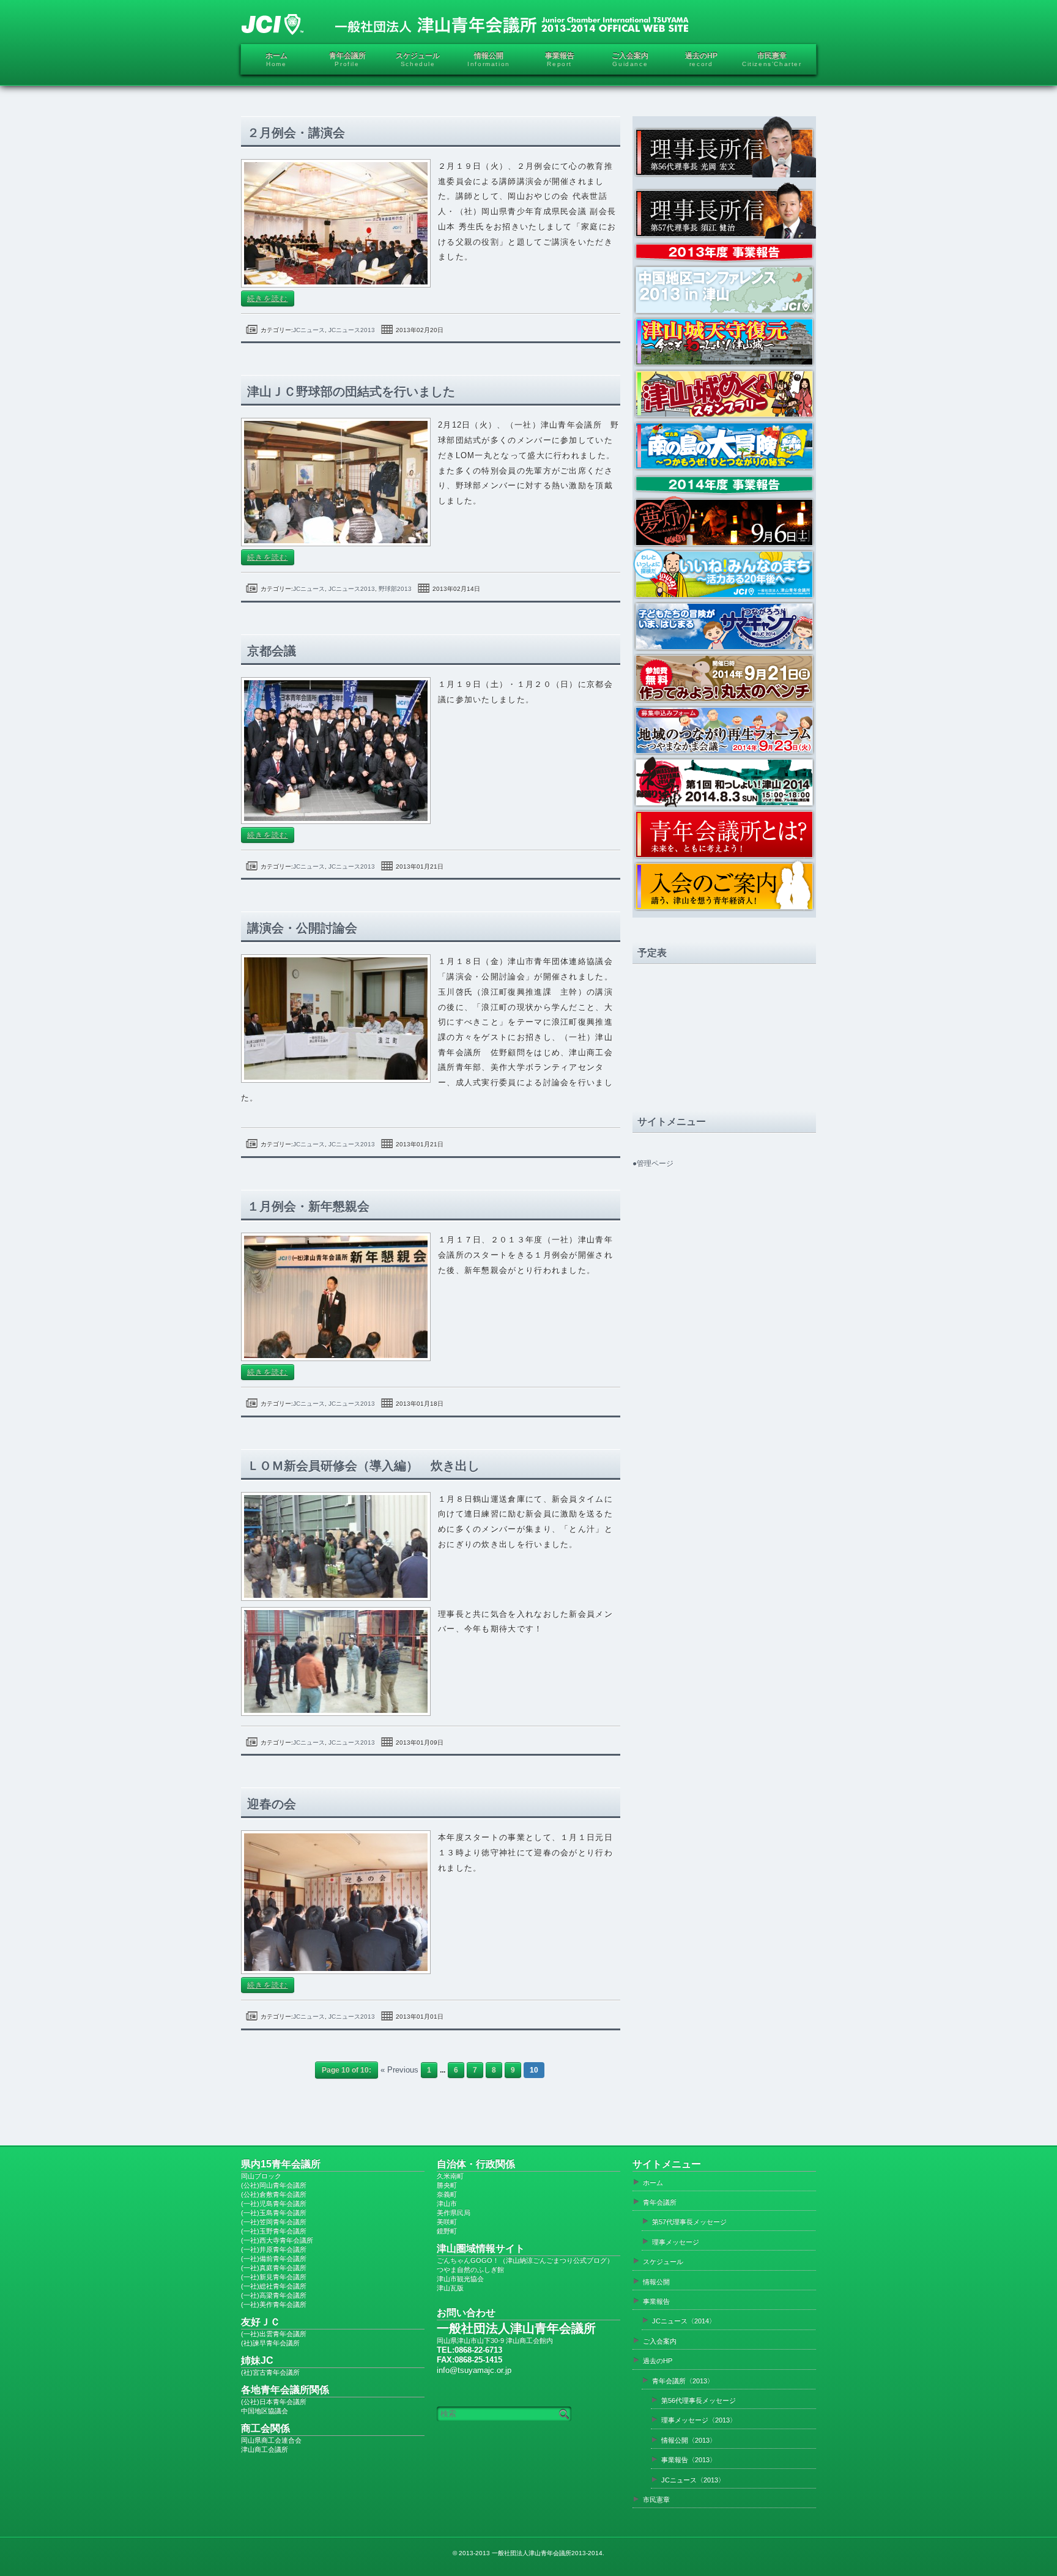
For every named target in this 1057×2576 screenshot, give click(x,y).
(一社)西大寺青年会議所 (277, 2240)
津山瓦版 (450, 2288)
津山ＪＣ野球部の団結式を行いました (351, 392)
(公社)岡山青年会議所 (274, 2185)
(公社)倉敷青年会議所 (274, 2194)
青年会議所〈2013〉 (683, 2381)
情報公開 (656, 2282)
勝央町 (447, 2185)
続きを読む (268, 299)
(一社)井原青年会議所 (274, 2249)
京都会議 (272, 651)
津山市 (447, 2203)
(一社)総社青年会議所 (274, 2286)
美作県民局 (454, 2213)
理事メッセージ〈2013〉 (699, 2420)
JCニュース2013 (352, 330)
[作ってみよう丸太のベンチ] (724, 677)
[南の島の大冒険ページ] (724, 469)
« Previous (399, 2070)
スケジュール (663, 2262)
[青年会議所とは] (724, 833)
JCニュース (309, 330)
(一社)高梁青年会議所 (274, 2295)
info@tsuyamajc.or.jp (474, 2370)
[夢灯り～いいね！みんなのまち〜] (724, 522)
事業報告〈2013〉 (689, 2460)
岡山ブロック (261, 2176)
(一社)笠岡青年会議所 (274, 2222)
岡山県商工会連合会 (271, 2440)
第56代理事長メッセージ (699, 2400)
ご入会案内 (660, 2341)
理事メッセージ (676, 2242)
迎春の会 (272, 1804)
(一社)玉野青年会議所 (274, 2231)
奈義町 (447, 2194)
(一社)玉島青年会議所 (274, 2213)
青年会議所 (660, 2202)
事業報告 (656, 2301)
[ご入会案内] (724, 885)
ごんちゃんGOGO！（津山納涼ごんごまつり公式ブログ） (525, 2260)
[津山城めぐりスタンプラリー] (724, 393)
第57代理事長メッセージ (689, 2222)
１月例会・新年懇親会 (308, 1206)
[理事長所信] (724, 147)
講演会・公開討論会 (302, 928)
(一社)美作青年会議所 (274, 2304)
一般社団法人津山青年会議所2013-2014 (547, 2553)
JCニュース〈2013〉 (693, 2480)
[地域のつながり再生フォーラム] (724, 729)
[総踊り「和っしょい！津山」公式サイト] (724, 781)
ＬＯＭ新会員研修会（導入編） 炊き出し (363, 1466)
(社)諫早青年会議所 (270, 2343)
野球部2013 (395, 589)
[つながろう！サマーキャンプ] (724, 625)
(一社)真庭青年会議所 (274, 2268)
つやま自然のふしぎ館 (470, 2270)
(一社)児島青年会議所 (274, 2203)
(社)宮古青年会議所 (270, 2372)
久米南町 (450, 2176)
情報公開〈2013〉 (689, 2440)
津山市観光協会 (460, 2279)
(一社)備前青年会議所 (274, 2259)
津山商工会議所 (265, 2449)
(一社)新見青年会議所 (274, 2277)
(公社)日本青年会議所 (274, 2402)
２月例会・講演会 (296, 133)
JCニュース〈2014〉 (684, 2321)
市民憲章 (656, 2500)
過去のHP (658, 2361)
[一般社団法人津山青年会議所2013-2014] (465, 24)
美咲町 (447, 2222)
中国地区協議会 (265, 2411)
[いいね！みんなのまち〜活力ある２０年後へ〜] (724, 573)
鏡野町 (447, 2231)
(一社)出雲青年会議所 (274, 2334)
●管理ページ (653, 1164)
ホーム (653, 2183)
